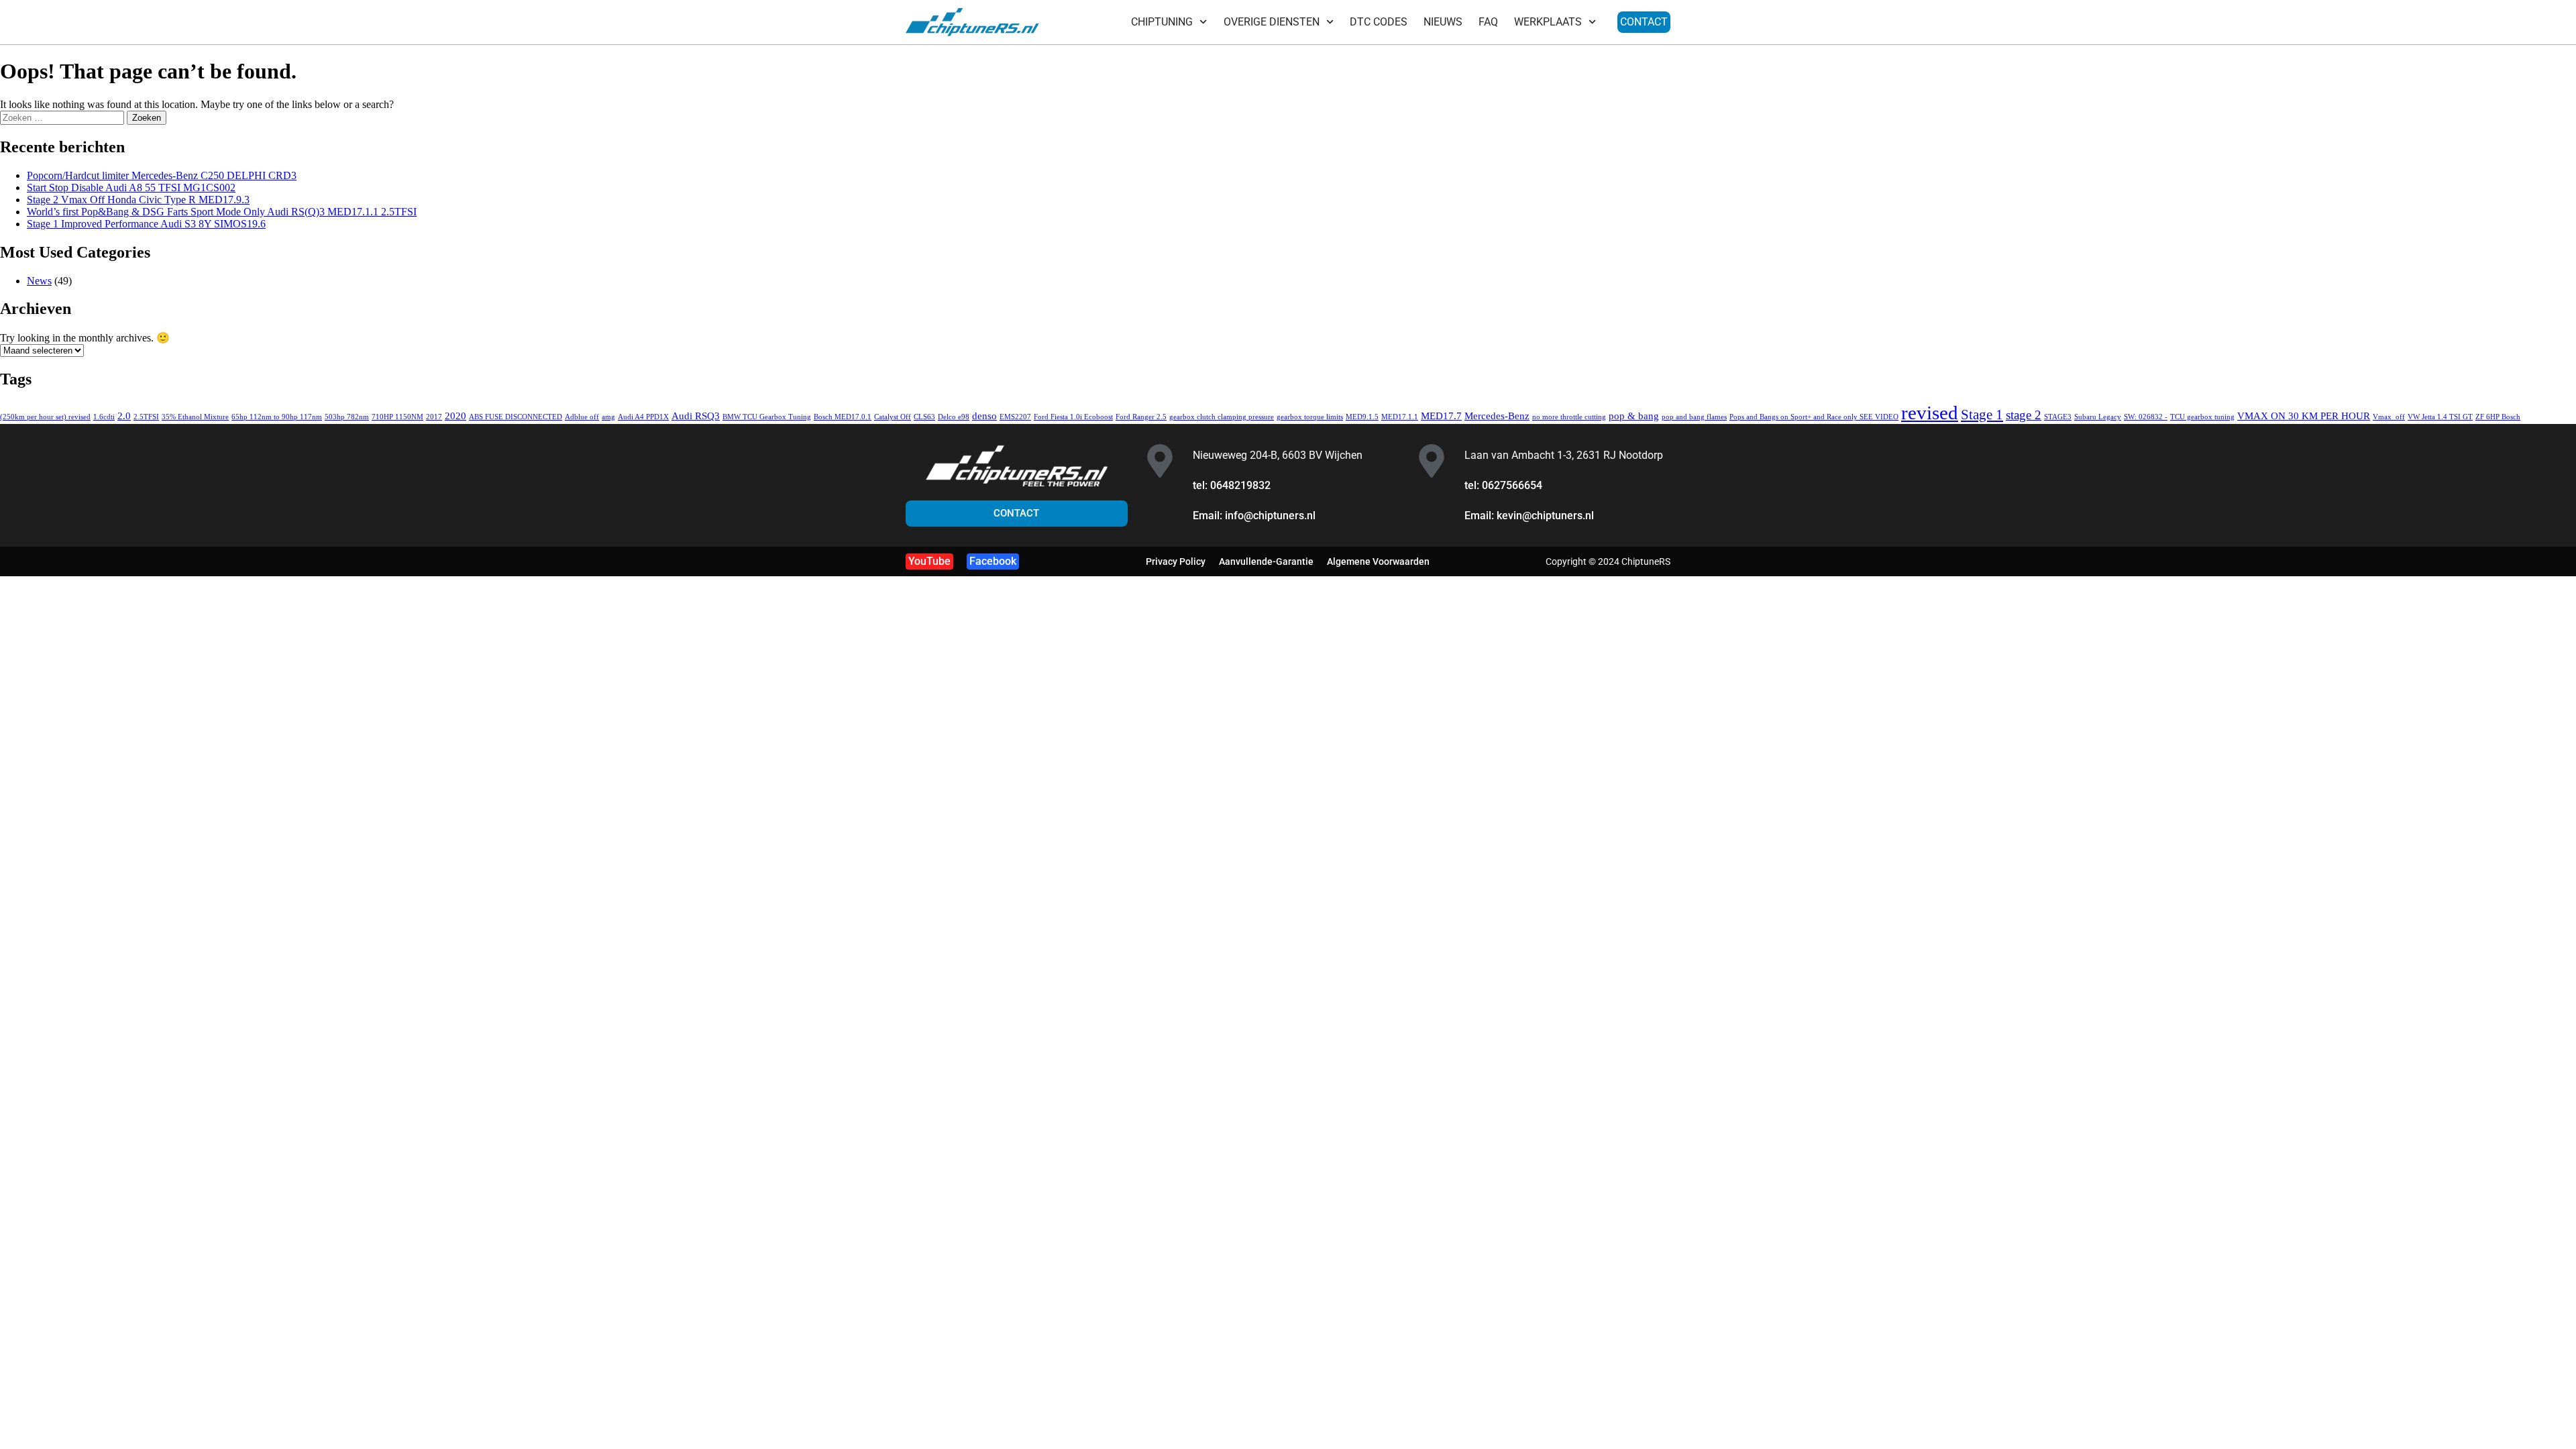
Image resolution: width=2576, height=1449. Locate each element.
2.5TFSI (146, 417)
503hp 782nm (347, 417)
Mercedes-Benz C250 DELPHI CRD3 (162, 175)
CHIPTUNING (1162, 22)
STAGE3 (2058, 417)
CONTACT (1644, 22)
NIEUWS (1443, 22)
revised (1930, 413)
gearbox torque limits (1310, 417)
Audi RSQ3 (696, 416)
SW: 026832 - (2146, 417)
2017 (434, 417)
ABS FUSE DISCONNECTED (516, 417)
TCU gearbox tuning (2202, 417)
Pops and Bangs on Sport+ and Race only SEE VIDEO (1814, 417)
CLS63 (924, 417)
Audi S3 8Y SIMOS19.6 (146, 224)
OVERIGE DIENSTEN (1272, 22)
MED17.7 (1441, 416)
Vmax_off (2389, 417)
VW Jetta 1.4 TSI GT (2440, 417)
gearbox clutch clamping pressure (1222, 417)
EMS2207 (1015, 417)
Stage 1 (1982, 415)
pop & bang (1634, 416)
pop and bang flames (1694, 417)
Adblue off (582, 417)
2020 (455, 416)
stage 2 (2024, 415)
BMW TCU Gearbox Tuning (767, 417)
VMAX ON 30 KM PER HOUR (2304, 416)
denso (984, 416)
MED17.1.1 (1400, 417)
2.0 (124, 416)
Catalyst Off (893, 417)
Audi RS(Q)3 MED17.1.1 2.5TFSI (222, 212)
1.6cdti (104, 417)
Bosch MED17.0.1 (843, 417)
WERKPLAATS (1548, 22)
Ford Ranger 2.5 (1141, 417)
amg (608, 417)
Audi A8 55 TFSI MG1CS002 (131, 187)
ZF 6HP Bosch (2498, 417)
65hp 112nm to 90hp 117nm (277, 417)
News (39, 281)
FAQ (1488, 22)
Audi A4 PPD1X (643, 417)
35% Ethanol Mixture (195, 417)
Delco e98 (954, 417)
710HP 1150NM (397, 417)
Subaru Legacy (2098, 417)
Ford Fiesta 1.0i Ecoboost (1073, 417)
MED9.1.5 (1362, 417)
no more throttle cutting (1569, 417)
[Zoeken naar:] (63, 117)
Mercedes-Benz (1497, 416)
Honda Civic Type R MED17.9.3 (138, 200)
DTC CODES (1379, 22)
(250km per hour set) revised (45, 417)
